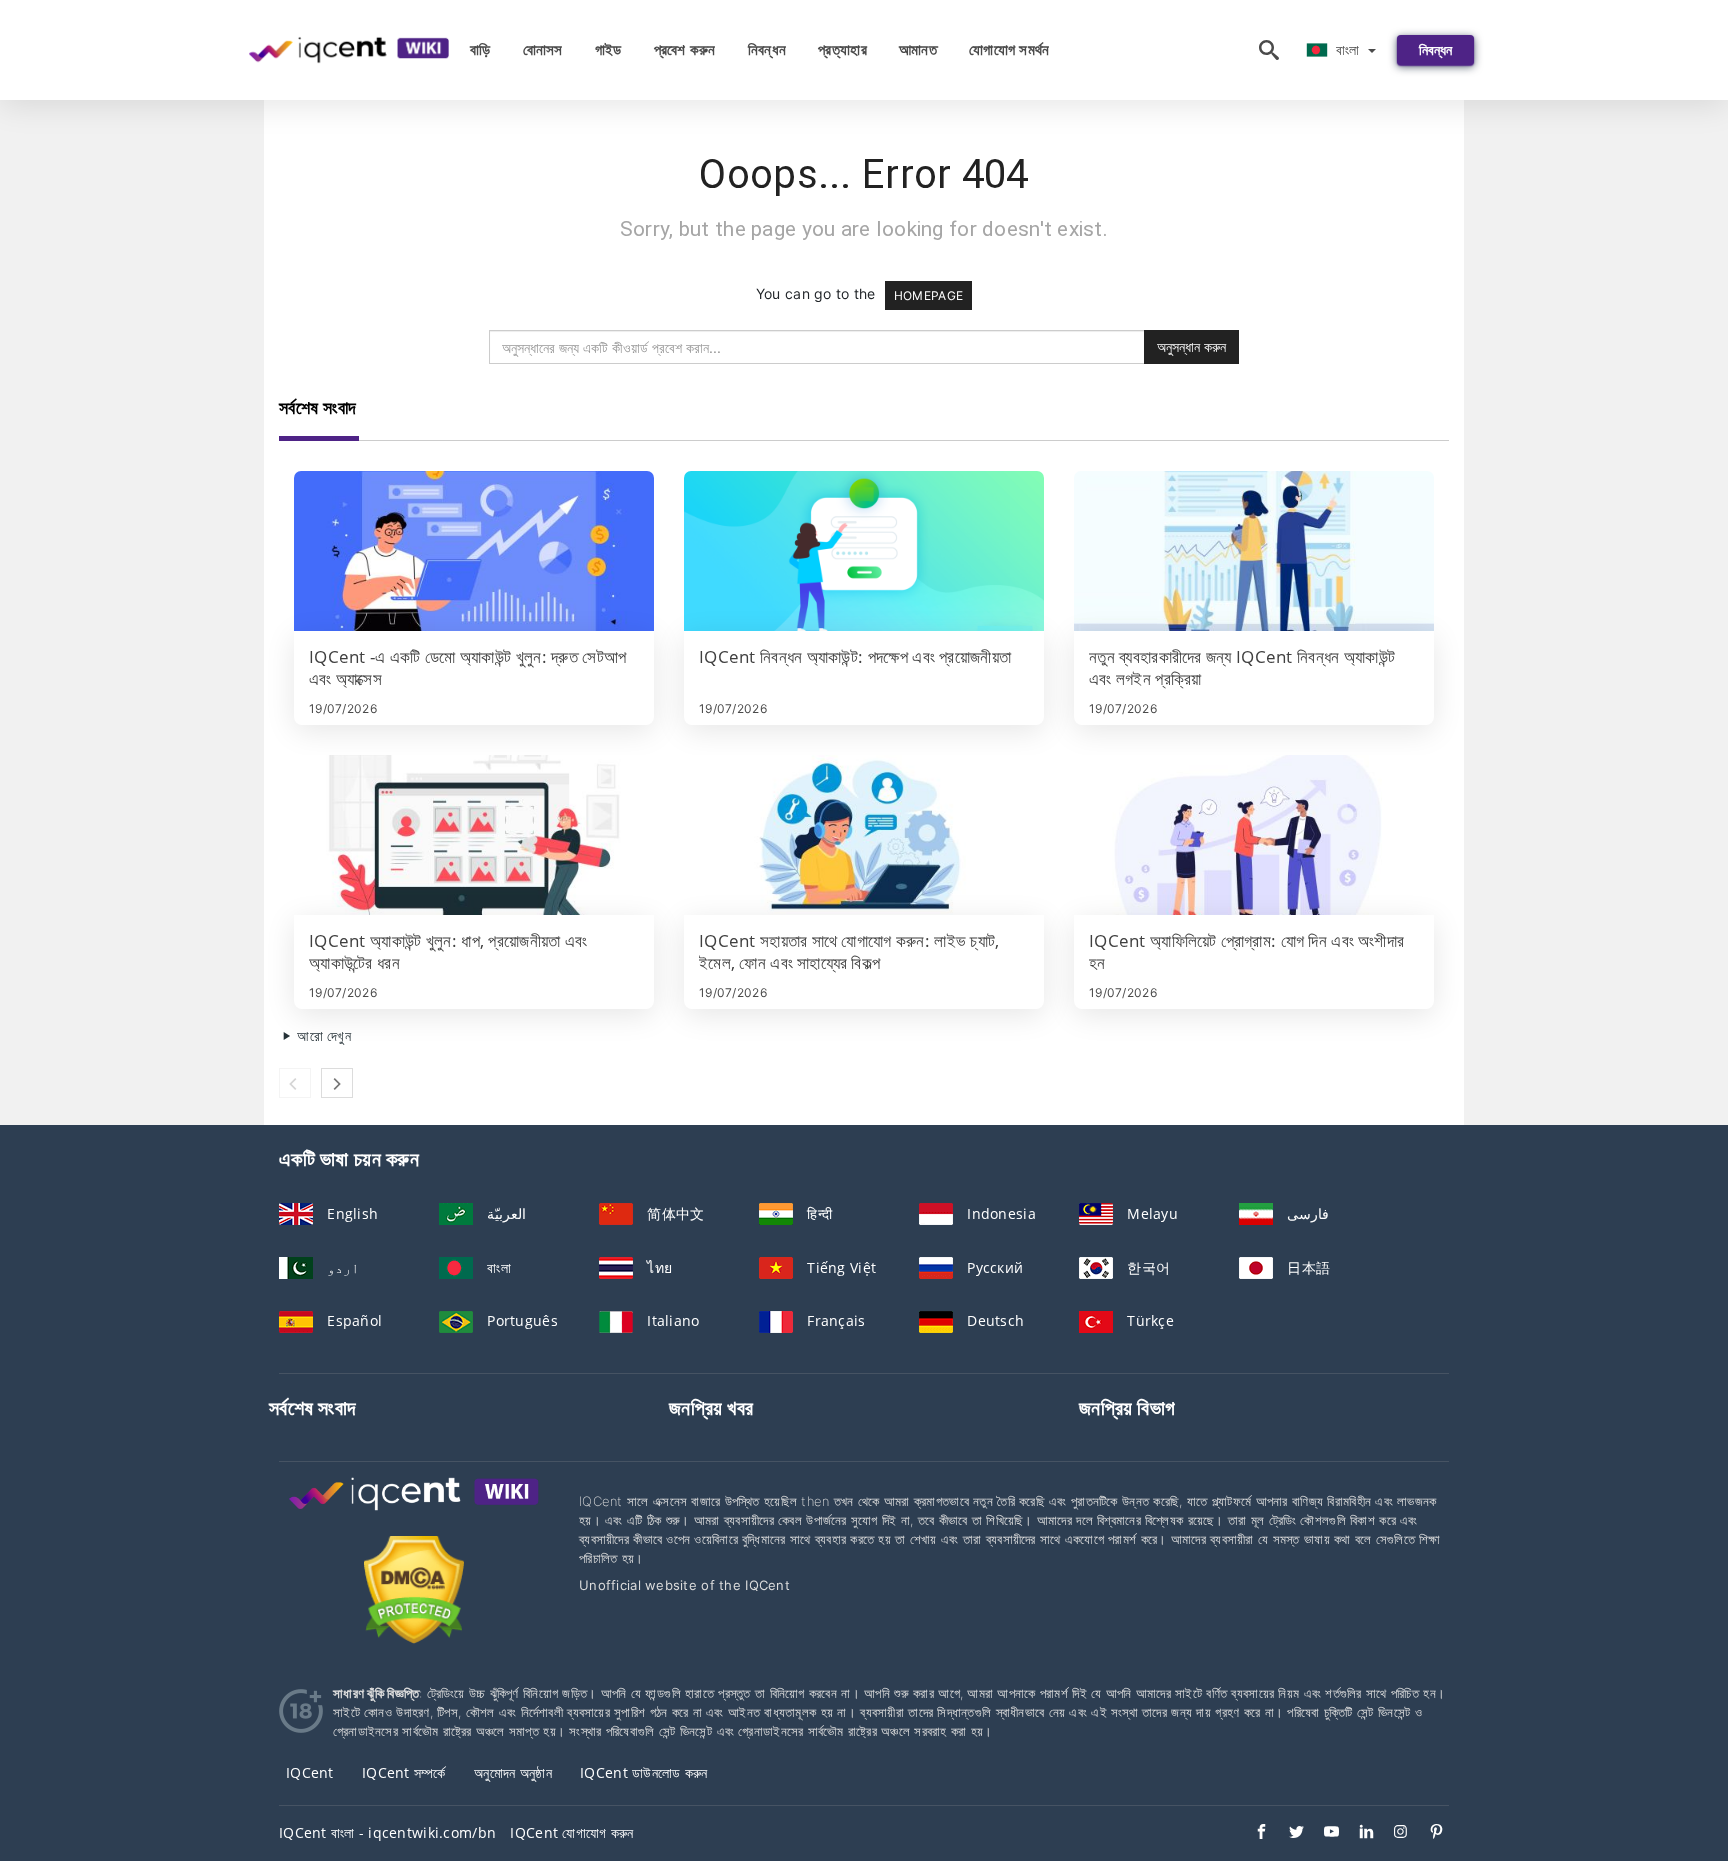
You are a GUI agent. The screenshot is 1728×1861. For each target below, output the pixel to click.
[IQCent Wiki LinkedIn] (1356, 1834)
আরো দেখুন (322, 1035)
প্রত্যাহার (842, 49)
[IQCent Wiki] (414, 1512)
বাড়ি (480, 49)
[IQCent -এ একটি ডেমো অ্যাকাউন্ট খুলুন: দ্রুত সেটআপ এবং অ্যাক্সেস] (474, 551)
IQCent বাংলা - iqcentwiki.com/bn (387, 1832)
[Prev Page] (295, 1083)
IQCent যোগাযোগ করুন (571, 1832)
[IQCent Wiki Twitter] (1286, 1834)
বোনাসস (543, 49)
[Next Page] (337, 1083)
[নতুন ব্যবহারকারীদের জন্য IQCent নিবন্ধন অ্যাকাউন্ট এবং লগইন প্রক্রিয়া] (1254, 551)
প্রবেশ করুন (685, 49)
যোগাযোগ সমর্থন (1009, 49)
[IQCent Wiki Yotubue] (1321, 1834)
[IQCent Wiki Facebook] (1251, 1834)
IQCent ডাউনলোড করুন (643, 1772)
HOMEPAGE (928, 295)
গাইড (608, 49)
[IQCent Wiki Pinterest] (1426, 1834)
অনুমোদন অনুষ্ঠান (513, 1772)
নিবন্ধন (767, 49)
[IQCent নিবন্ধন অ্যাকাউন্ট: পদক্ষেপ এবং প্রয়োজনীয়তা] (864, 551)
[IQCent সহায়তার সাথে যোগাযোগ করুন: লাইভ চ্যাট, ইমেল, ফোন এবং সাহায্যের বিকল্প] (864, 835)
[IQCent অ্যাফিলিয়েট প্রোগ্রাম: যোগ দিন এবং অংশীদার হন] (1254, 835)
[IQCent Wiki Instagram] (1391, 1834)
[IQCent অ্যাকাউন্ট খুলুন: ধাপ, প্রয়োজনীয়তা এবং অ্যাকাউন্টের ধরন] (474, 835)
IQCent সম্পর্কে (404, 1772)
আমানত (918, 49)
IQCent (310, 1772)
